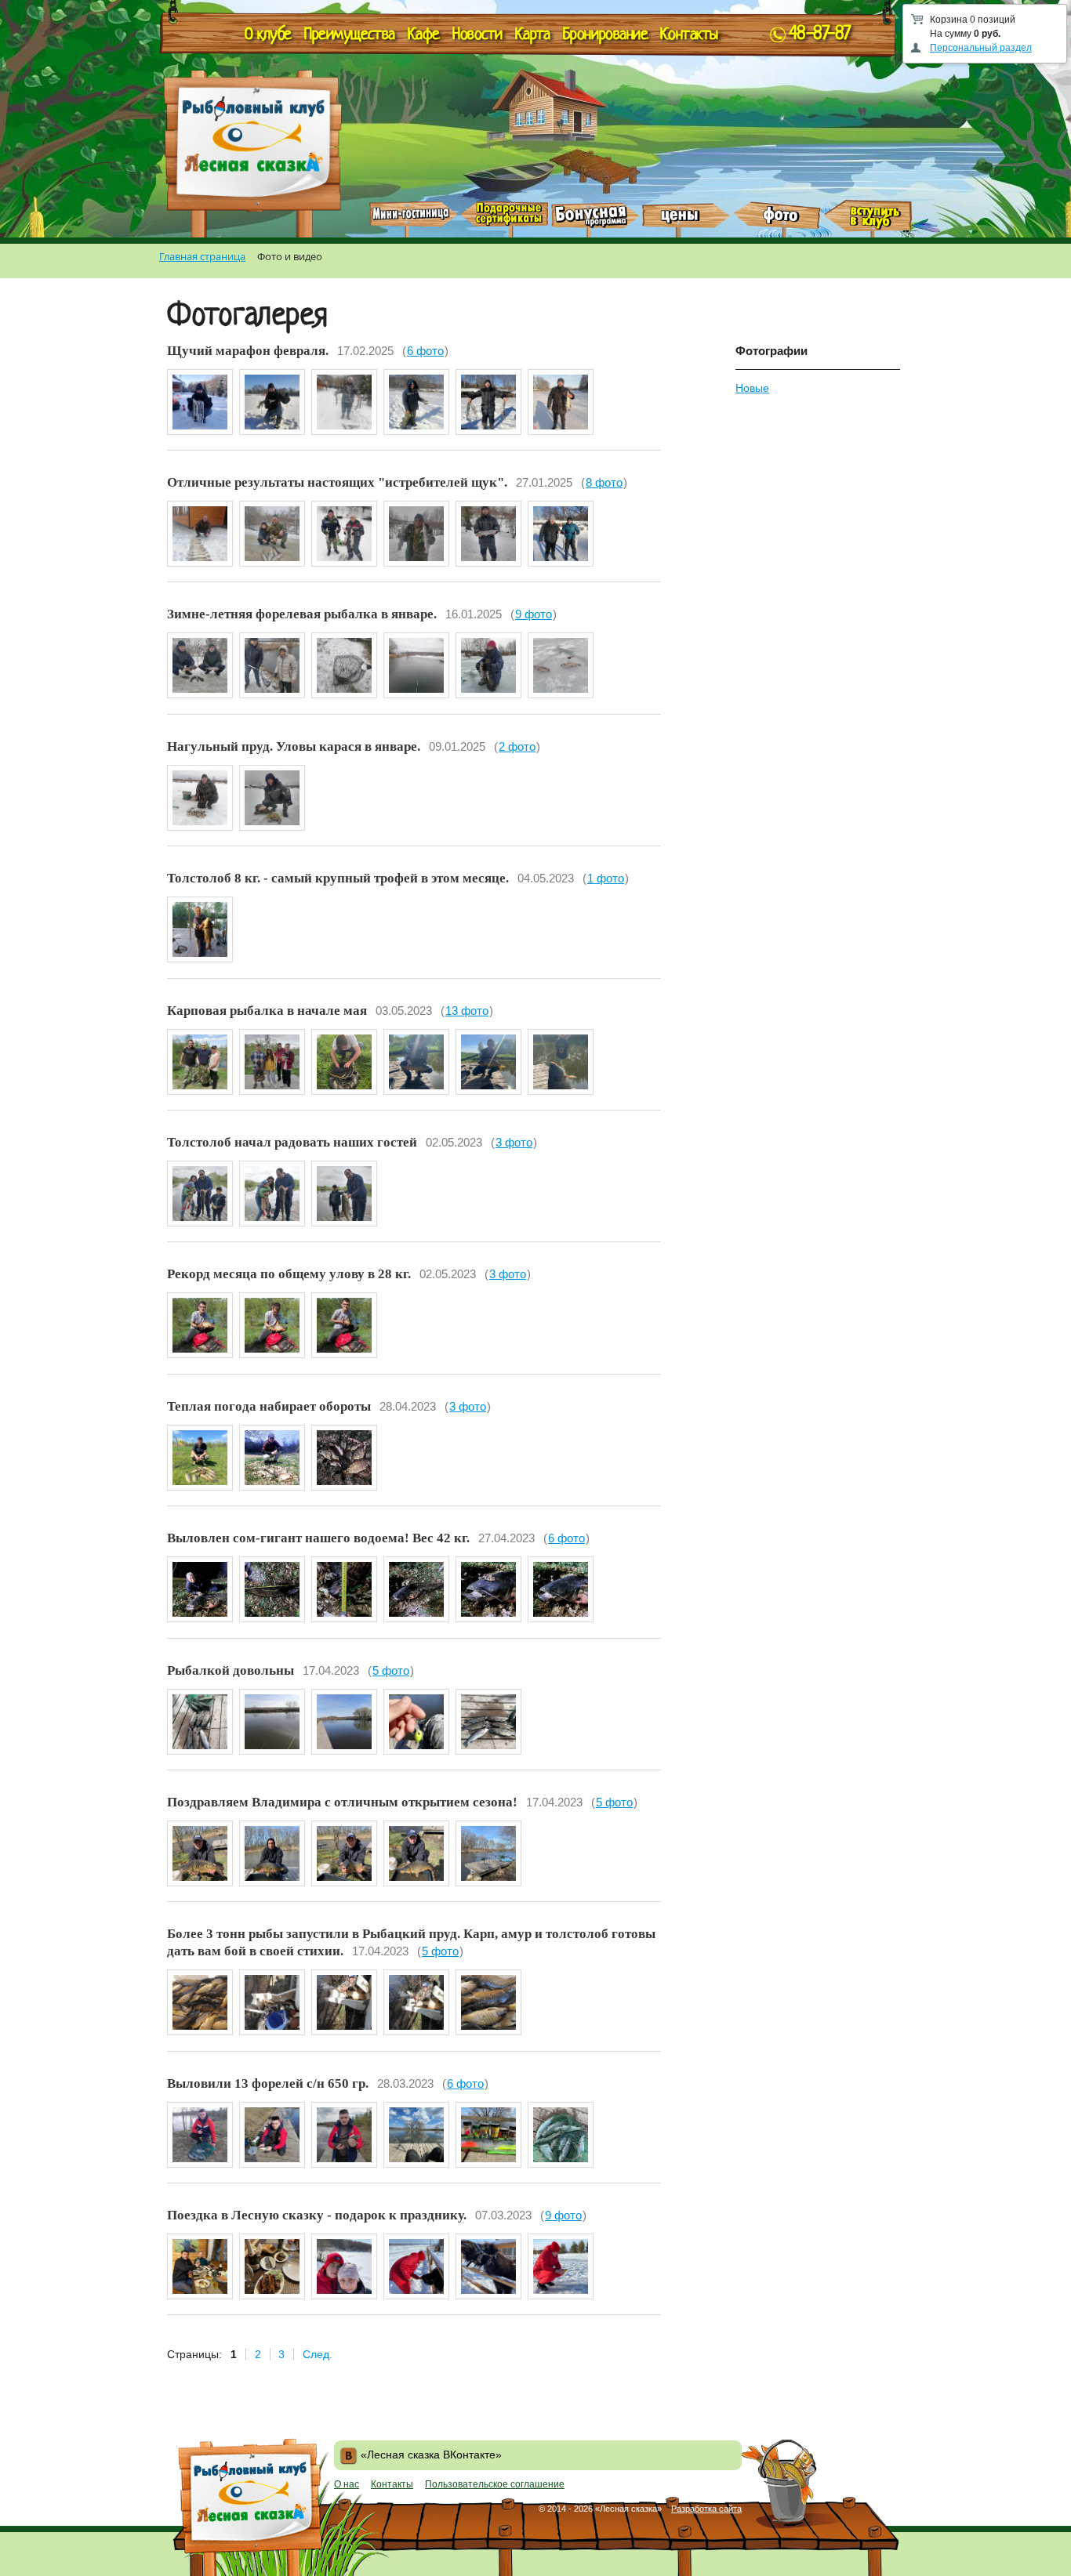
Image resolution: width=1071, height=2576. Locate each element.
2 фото (517, 746)
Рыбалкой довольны (231, 1670)
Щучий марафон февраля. (248, 351)
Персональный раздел (981, 48)
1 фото (606, 878)
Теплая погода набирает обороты (269, 1406)
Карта (533, 35)
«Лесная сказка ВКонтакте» (431, 2455)
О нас (347, 2484)
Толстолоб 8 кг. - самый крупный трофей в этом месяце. (338, 878)
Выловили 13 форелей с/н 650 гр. (268, 2083)
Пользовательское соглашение (495, 2484)
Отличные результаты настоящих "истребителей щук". (337, 482)
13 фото (467, 1011)
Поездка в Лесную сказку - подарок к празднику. (317, 2215)
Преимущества (350, 35)
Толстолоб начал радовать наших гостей (292, 1142)
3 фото (514, 1142)
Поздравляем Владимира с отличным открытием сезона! (342, 1802)
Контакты (689, 35)
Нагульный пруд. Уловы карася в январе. (294, 746)
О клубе (268, 35)
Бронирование (606, 35)
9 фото (534, 614)
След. (318, 2354)
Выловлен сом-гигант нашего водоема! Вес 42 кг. (318, 1538)
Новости (477, 35)
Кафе (424, 35)
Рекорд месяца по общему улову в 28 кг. (289, 1274)
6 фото (425, 351)
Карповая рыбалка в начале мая (267, 1011)
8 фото (604, 482)
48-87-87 (820, 35)
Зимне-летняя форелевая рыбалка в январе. (302, 614)
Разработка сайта (706, 2509)
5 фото (391, 1670)
